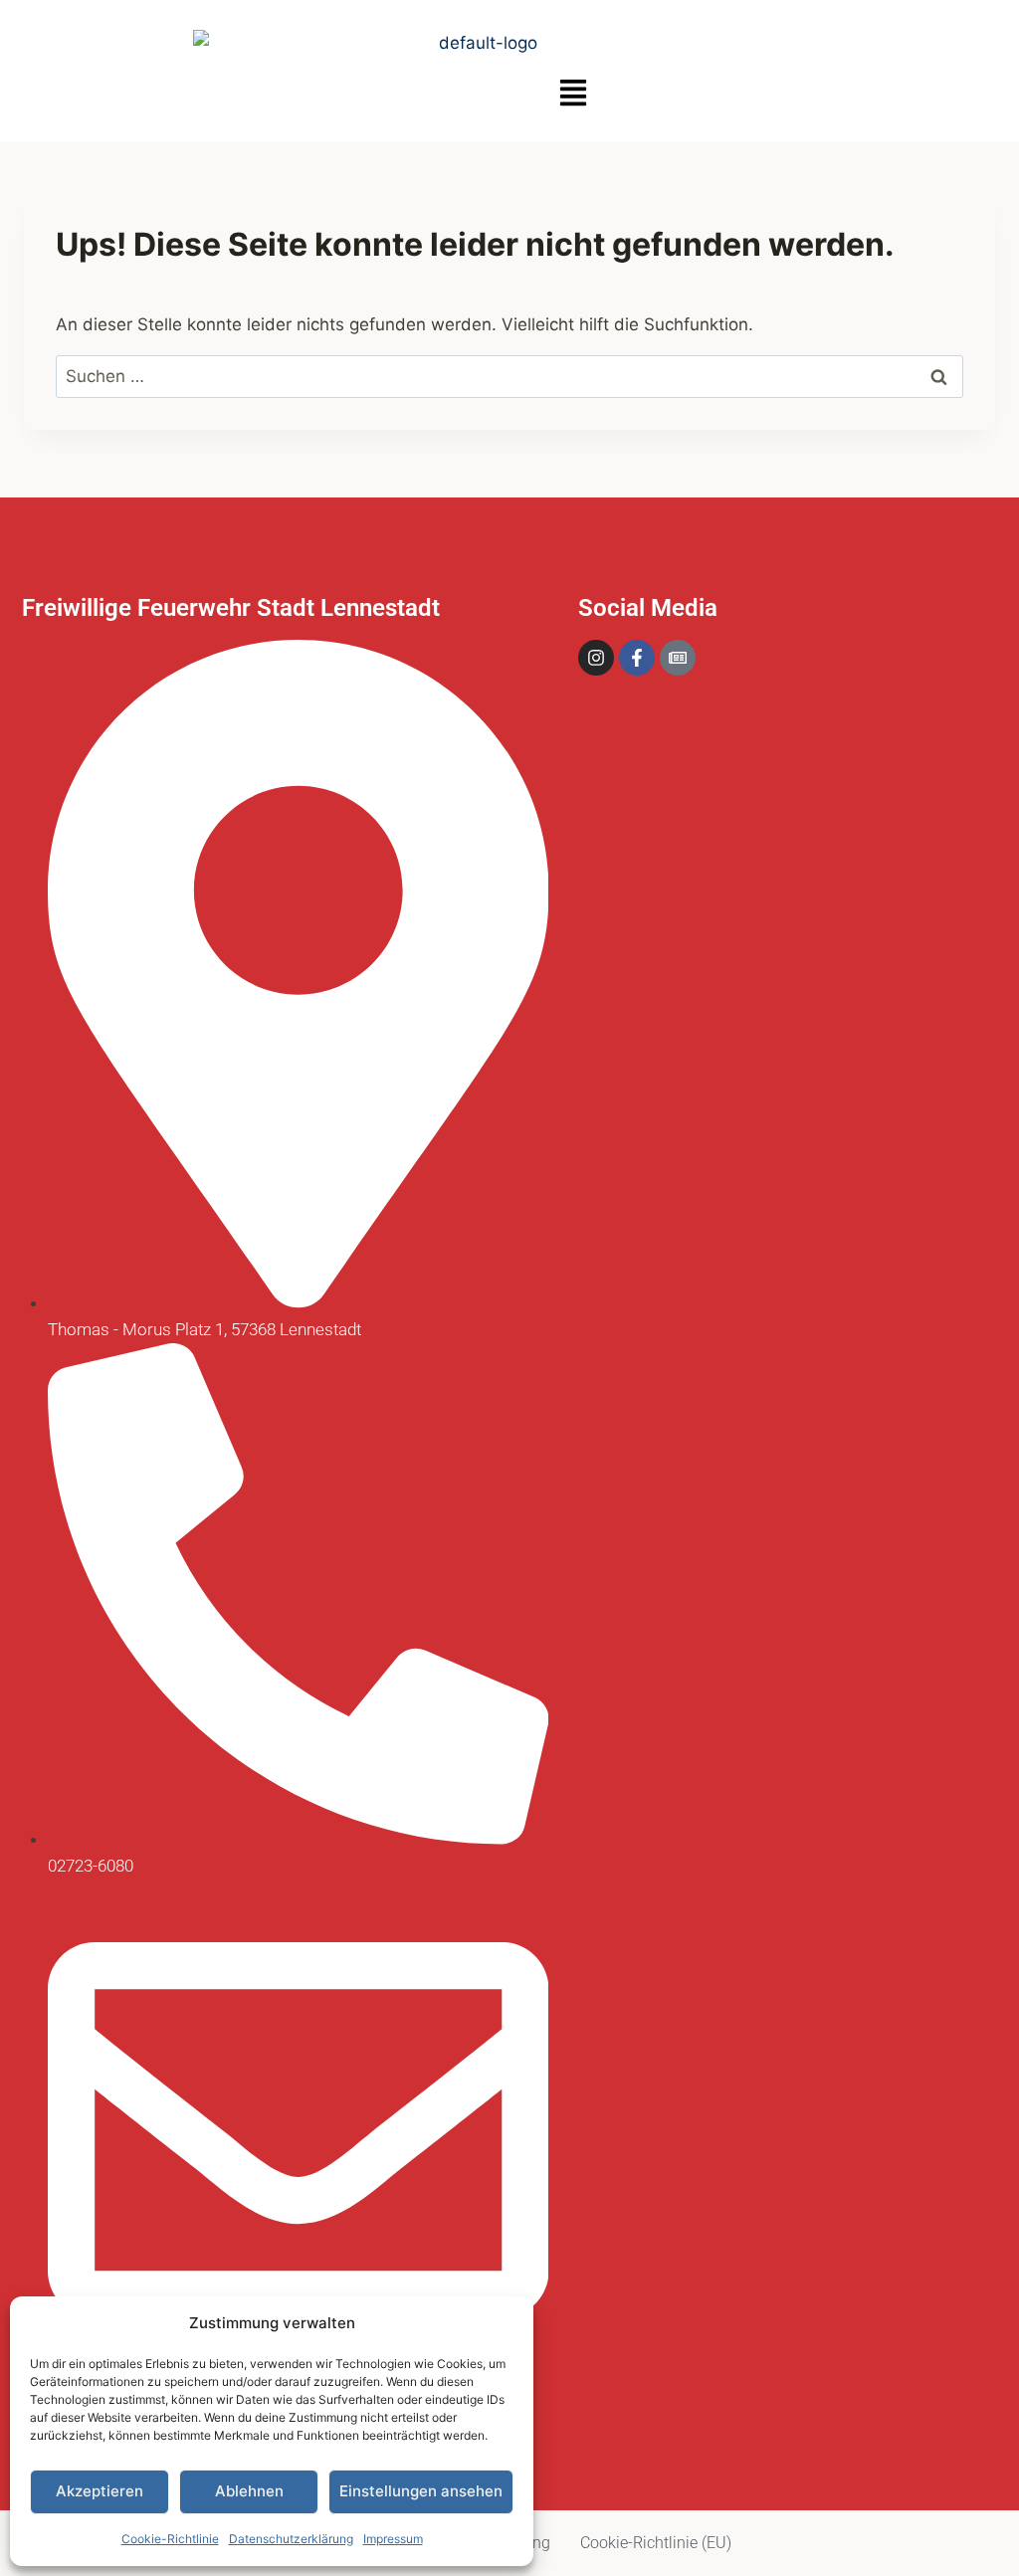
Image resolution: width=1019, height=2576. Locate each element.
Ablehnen (249, 2491)
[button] (573, 94)
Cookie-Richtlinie (170, 2539)
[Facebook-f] (637, 658)
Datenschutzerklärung (291, 2539)
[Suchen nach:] (509, 376)
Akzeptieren (100, 2491)
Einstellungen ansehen (421, 2491)
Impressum (393, 2539)
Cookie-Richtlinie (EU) (656, 2543)
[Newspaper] (678, 658)
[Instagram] (596, 658)
